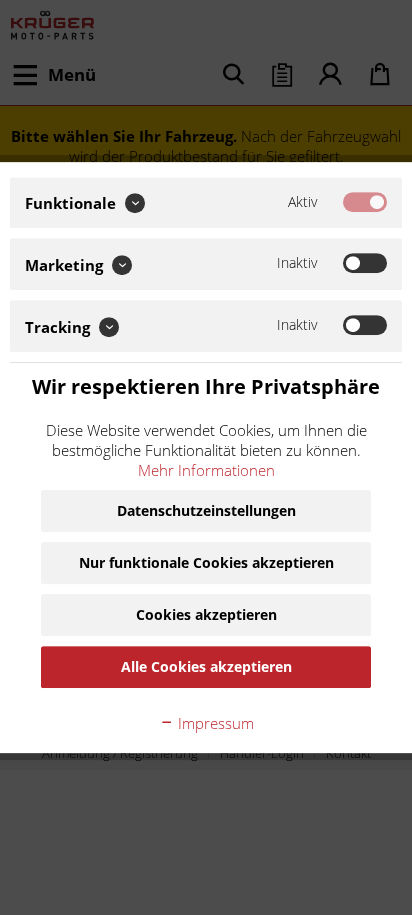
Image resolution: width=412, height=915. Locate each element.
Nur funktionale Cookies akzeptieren (206, 562)
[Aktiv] (365, 202)
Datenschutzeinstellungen (206, 510)
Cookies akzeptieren (206, 614)
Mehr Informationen (206, 470)
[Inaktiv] (365, 264)
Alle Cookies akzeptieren (206, 666)
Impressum (214, 723)
